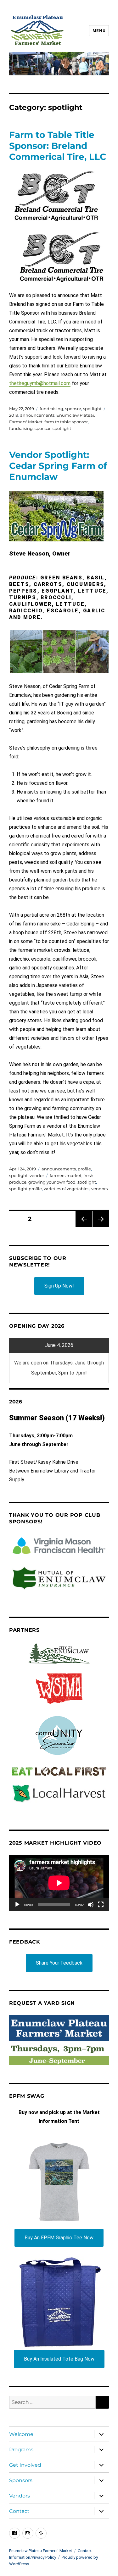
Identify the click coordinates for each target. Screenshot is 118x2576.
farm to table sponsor (66, 422)
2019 (14, 415)
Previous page (84, 1227)
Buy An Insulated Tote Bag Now (59, 2359)
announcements (37, 415)
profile (84, 1169)
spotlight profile (25, 1189)
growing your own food (52, 1182)
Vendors (20, 2496)
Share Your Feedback (59, 1963)
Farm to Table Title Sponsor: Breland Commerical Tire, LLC (58, 146)
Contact (19, 2511)
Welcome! (22, 2434)
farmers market (66, 1175)
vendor (37, 1175)
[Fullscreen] (101, 1905)
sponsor (73, 409)
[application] (59, 1883)
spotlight (92, 409)
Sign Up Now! (59, 1286)
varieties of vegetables (67, 1189)
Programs (21, 2450)
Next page (101, 1227)
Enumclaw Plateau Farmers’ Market (41, 2551)
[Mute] (91, 1905)
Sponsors (21, 2480)
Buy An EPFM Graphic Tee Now (59, 2238)
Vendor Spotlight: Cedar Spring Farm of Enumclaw (58, 466)
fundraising (51, 409)
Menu (99, 31)
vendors (99, 1189)
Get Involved (25, 2465)
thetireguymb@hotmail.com (40, 383)
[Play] (17, 1905)
